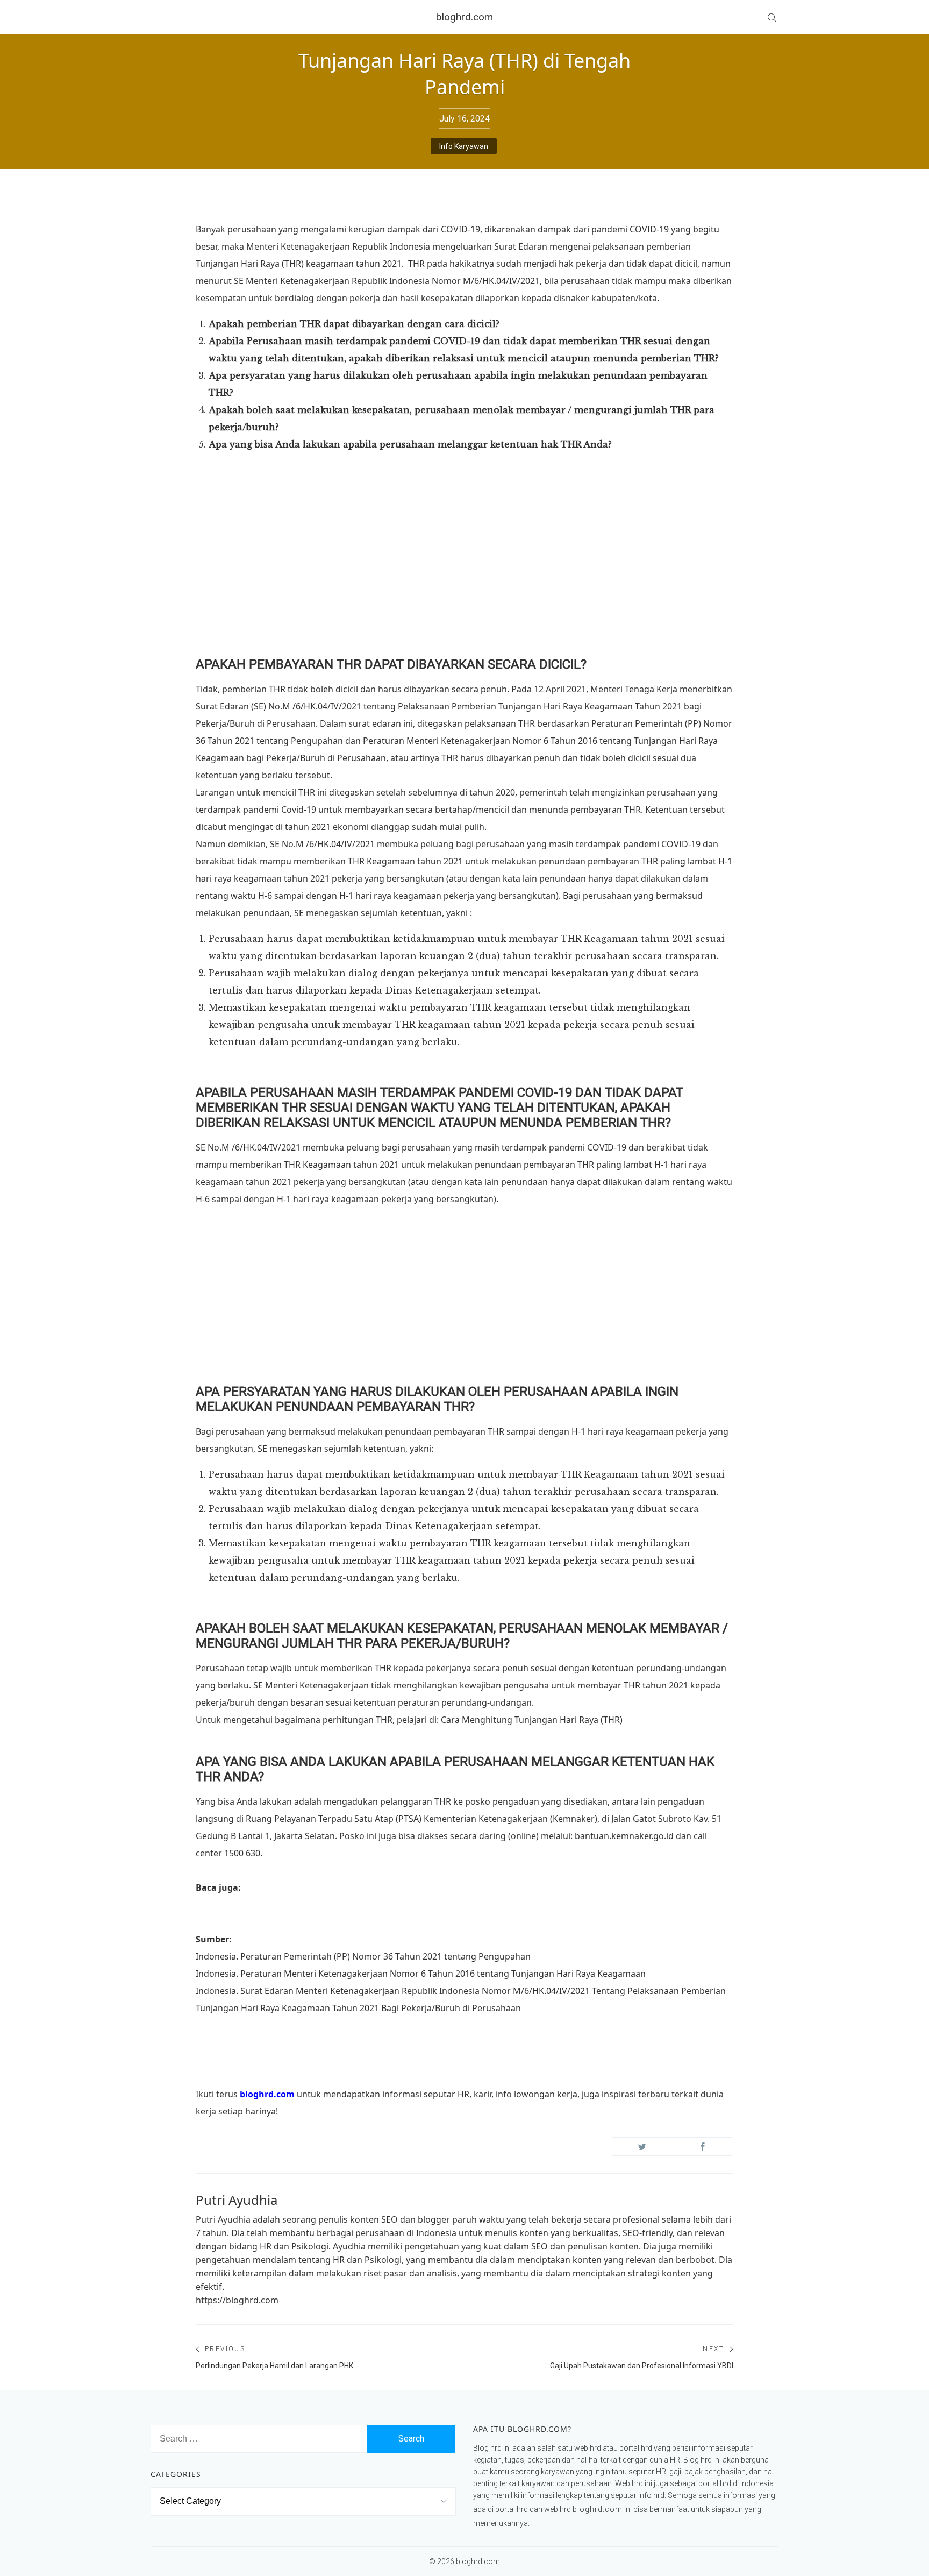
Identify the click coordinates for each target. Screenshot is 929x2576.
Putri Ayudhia (237, 2200)
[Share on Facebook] (703, 2146)
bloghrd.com (464, 17)
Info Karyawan (464, 146)
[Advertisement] (464, 580)
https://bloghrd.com (237, 2300)
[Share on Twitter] (642, 2146)
